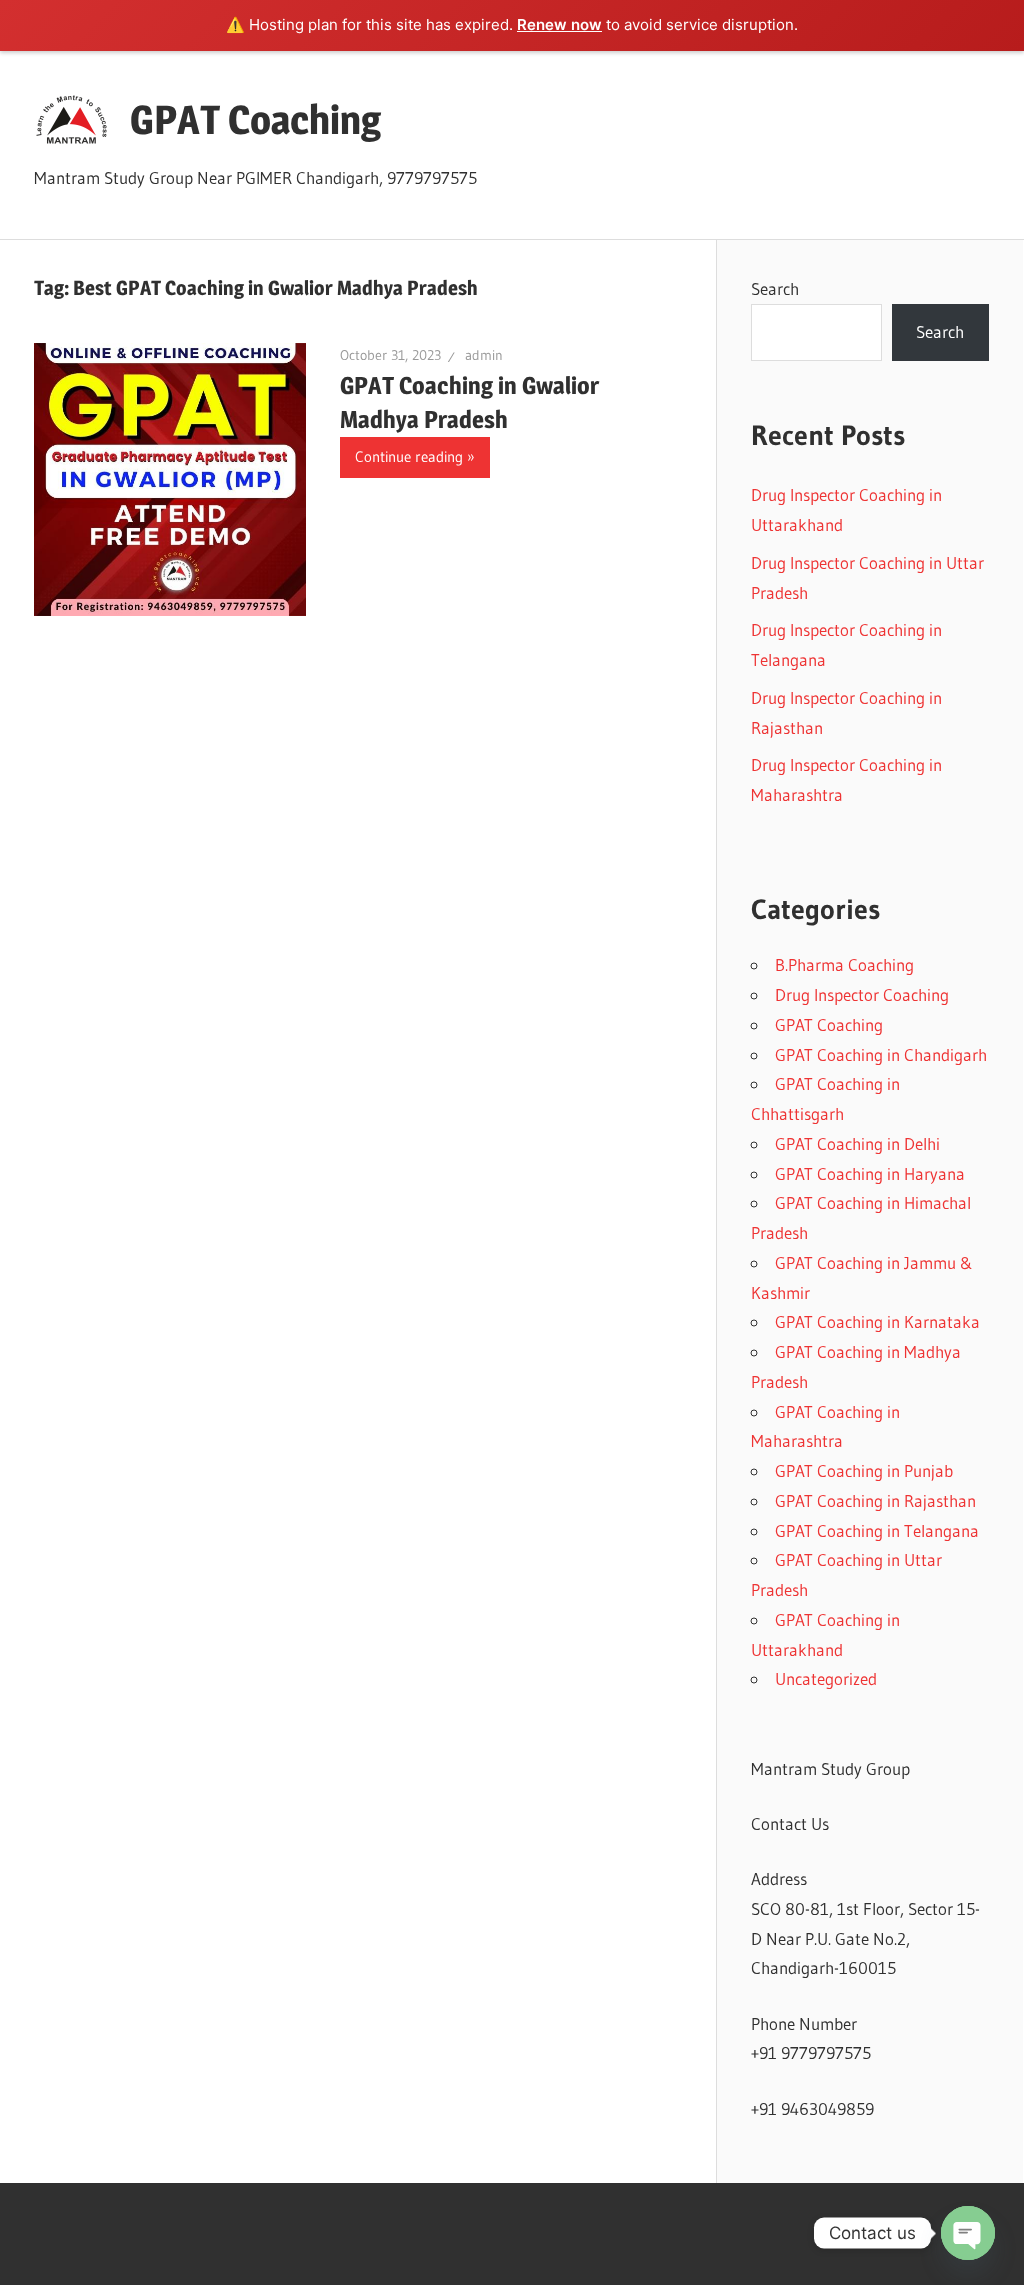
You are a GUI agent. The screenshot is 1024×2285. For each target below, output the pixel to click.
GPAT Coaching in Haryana (870, 1173)
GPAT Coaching (255, 119)
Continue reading (409, 456)
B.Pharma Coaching (844, 964)
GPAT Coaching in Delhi (857, 1143)
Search (775, 288)
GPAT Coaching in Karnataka (877, 1321)
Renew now (559, 24)
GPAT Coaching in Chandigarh (881, 1054)
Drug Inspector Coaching (862, 994)
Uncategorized (826, 1678)
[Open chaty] (968, 2233)
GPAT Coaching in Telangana (877, 1530)
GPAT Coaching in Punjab (864, 1470)
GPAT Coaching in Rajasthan (875, 1500)
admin (484, 355)
